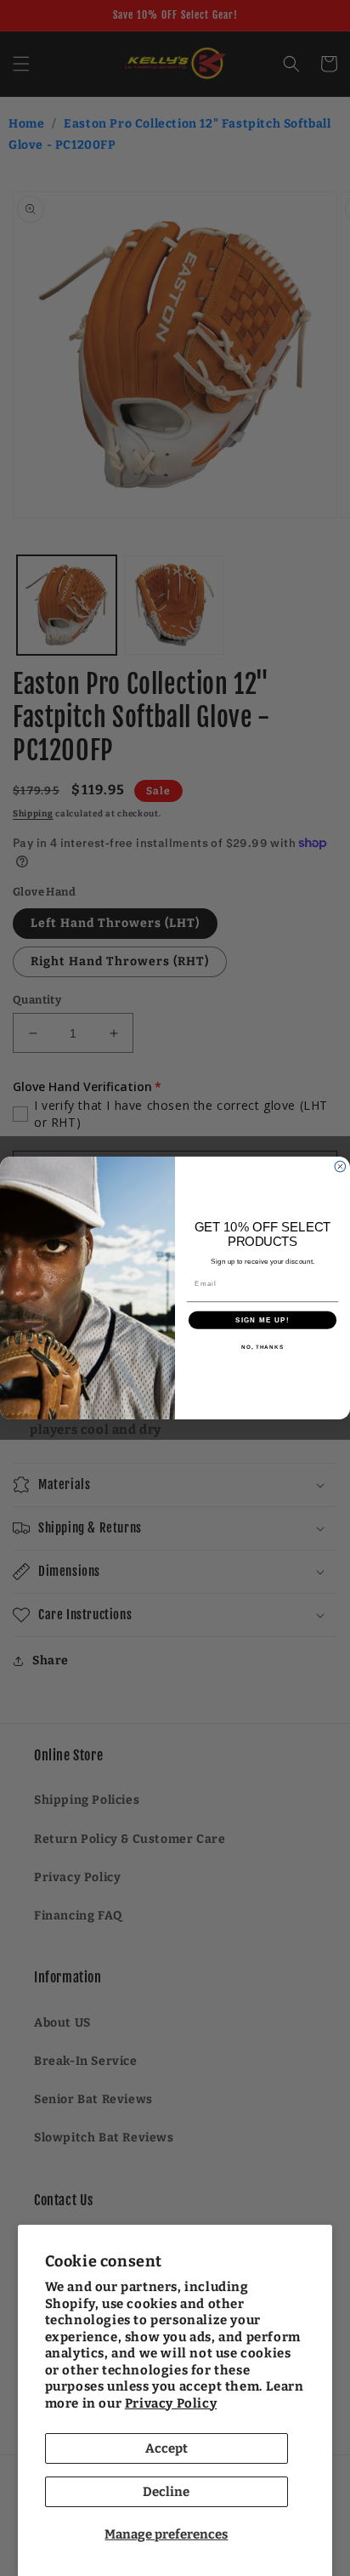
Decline (166, 2492)
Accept (167, 2448)
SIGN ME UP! (262, 1319)
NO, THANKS (262, 1347)
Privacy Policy (171, 2403)
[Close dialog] (340, 1166)
